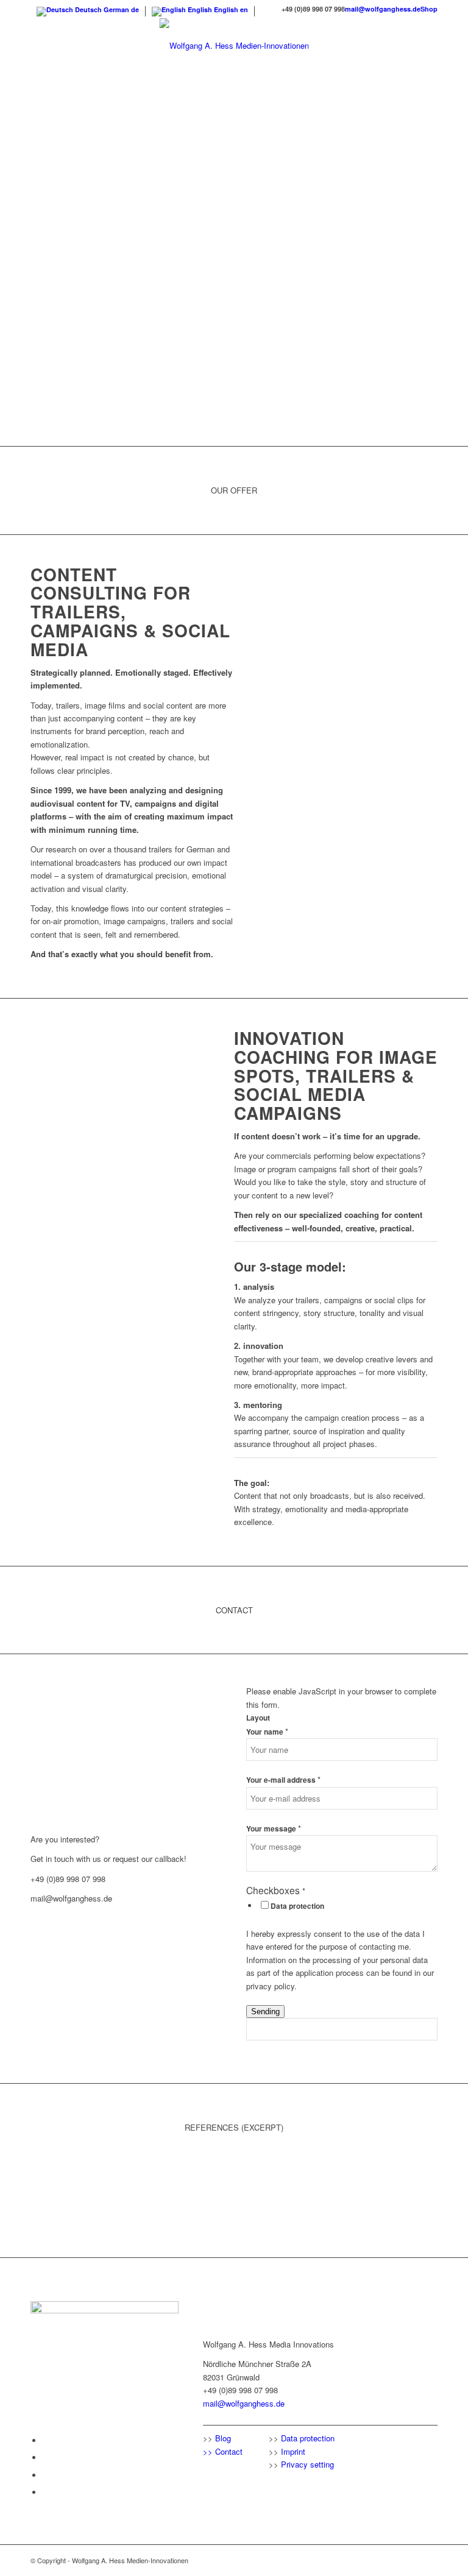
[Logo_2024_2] (234, 46)
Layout (258, 1718)
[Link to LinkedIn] (46, 2457)
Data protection (297, 1906)
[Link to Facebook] (46, 2440)
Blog (223, 2438)
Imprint (293, 2451)
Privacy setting (307, 2464)
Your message (274, 1829)
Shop (429, 9)
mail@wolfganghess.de (383, 9)
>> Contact (223, 2451)
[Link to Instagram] (46, 2475)
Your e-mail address (283, 1780)
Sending (265, 2012)
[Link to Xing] (46, 2492)
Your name (267, 1732)
